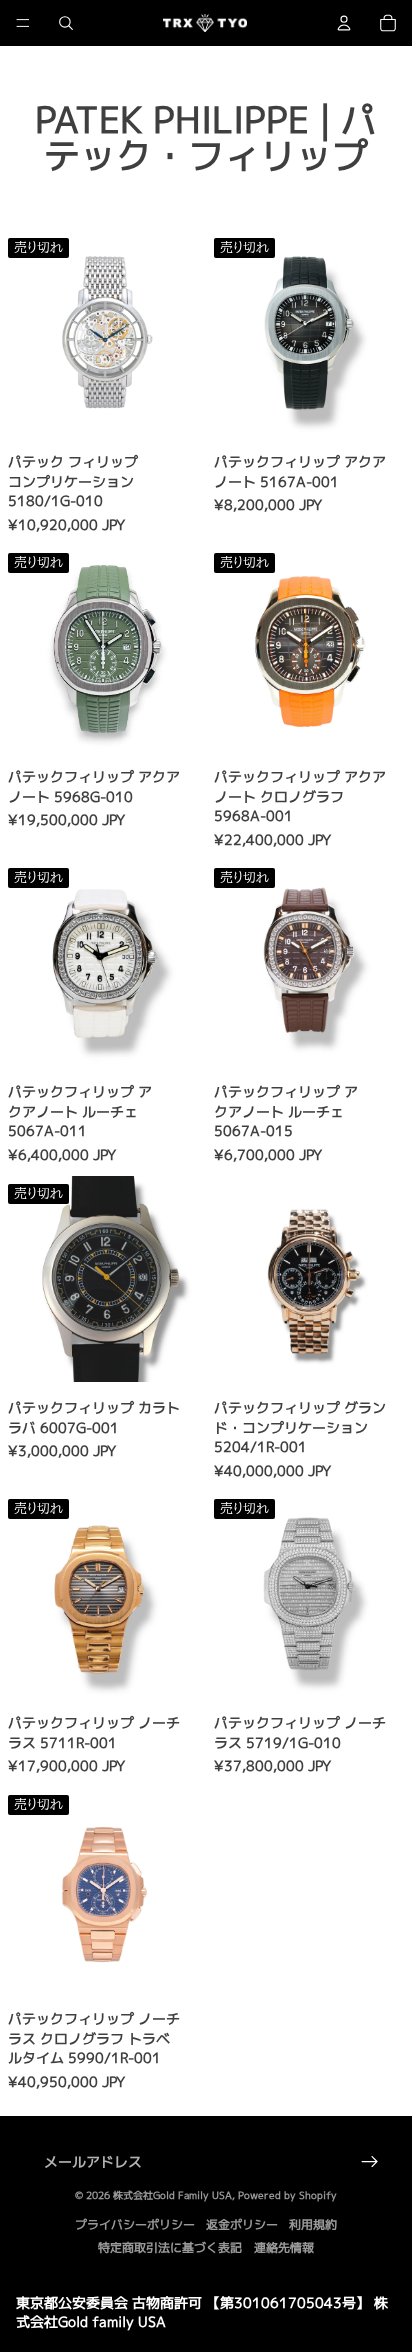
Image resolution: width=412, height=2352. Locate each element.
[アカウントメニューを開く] (344, 23)
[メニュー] (23, 23)
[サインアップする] (370, 2162)
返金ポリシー (242, 2224)
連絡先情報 (284, 2247)
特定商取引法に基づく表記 (170, 2247)
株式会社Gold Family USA (172, 2195)
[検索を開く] (66, 23)
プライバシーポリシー (135, 2224)
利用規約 (313, 2224)
